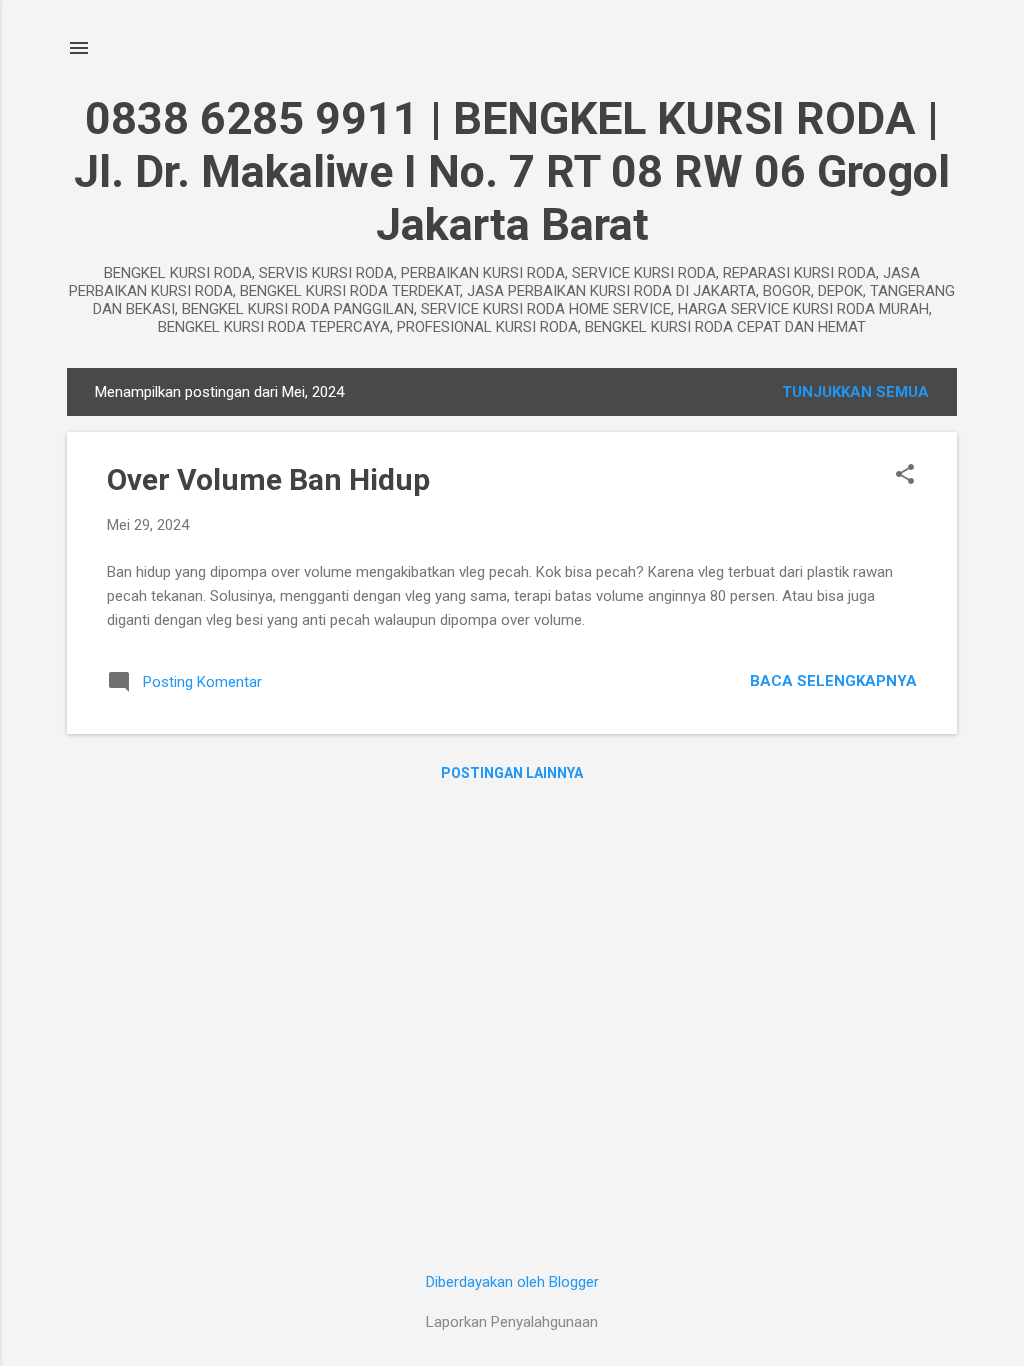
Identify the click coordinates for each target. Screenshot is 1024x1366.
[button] (905, 476)
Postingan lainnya (512, 773)
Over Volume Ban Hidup (268, 479)
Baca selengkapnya (833, 681)
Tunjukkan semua (855, 392)
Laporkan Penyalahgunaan (512, 1322)
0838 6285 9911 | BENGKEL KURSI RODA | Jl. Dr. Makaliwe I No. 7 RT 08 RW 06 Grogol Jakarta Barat (512, 171)
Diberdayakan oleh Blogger (512, 1282)
